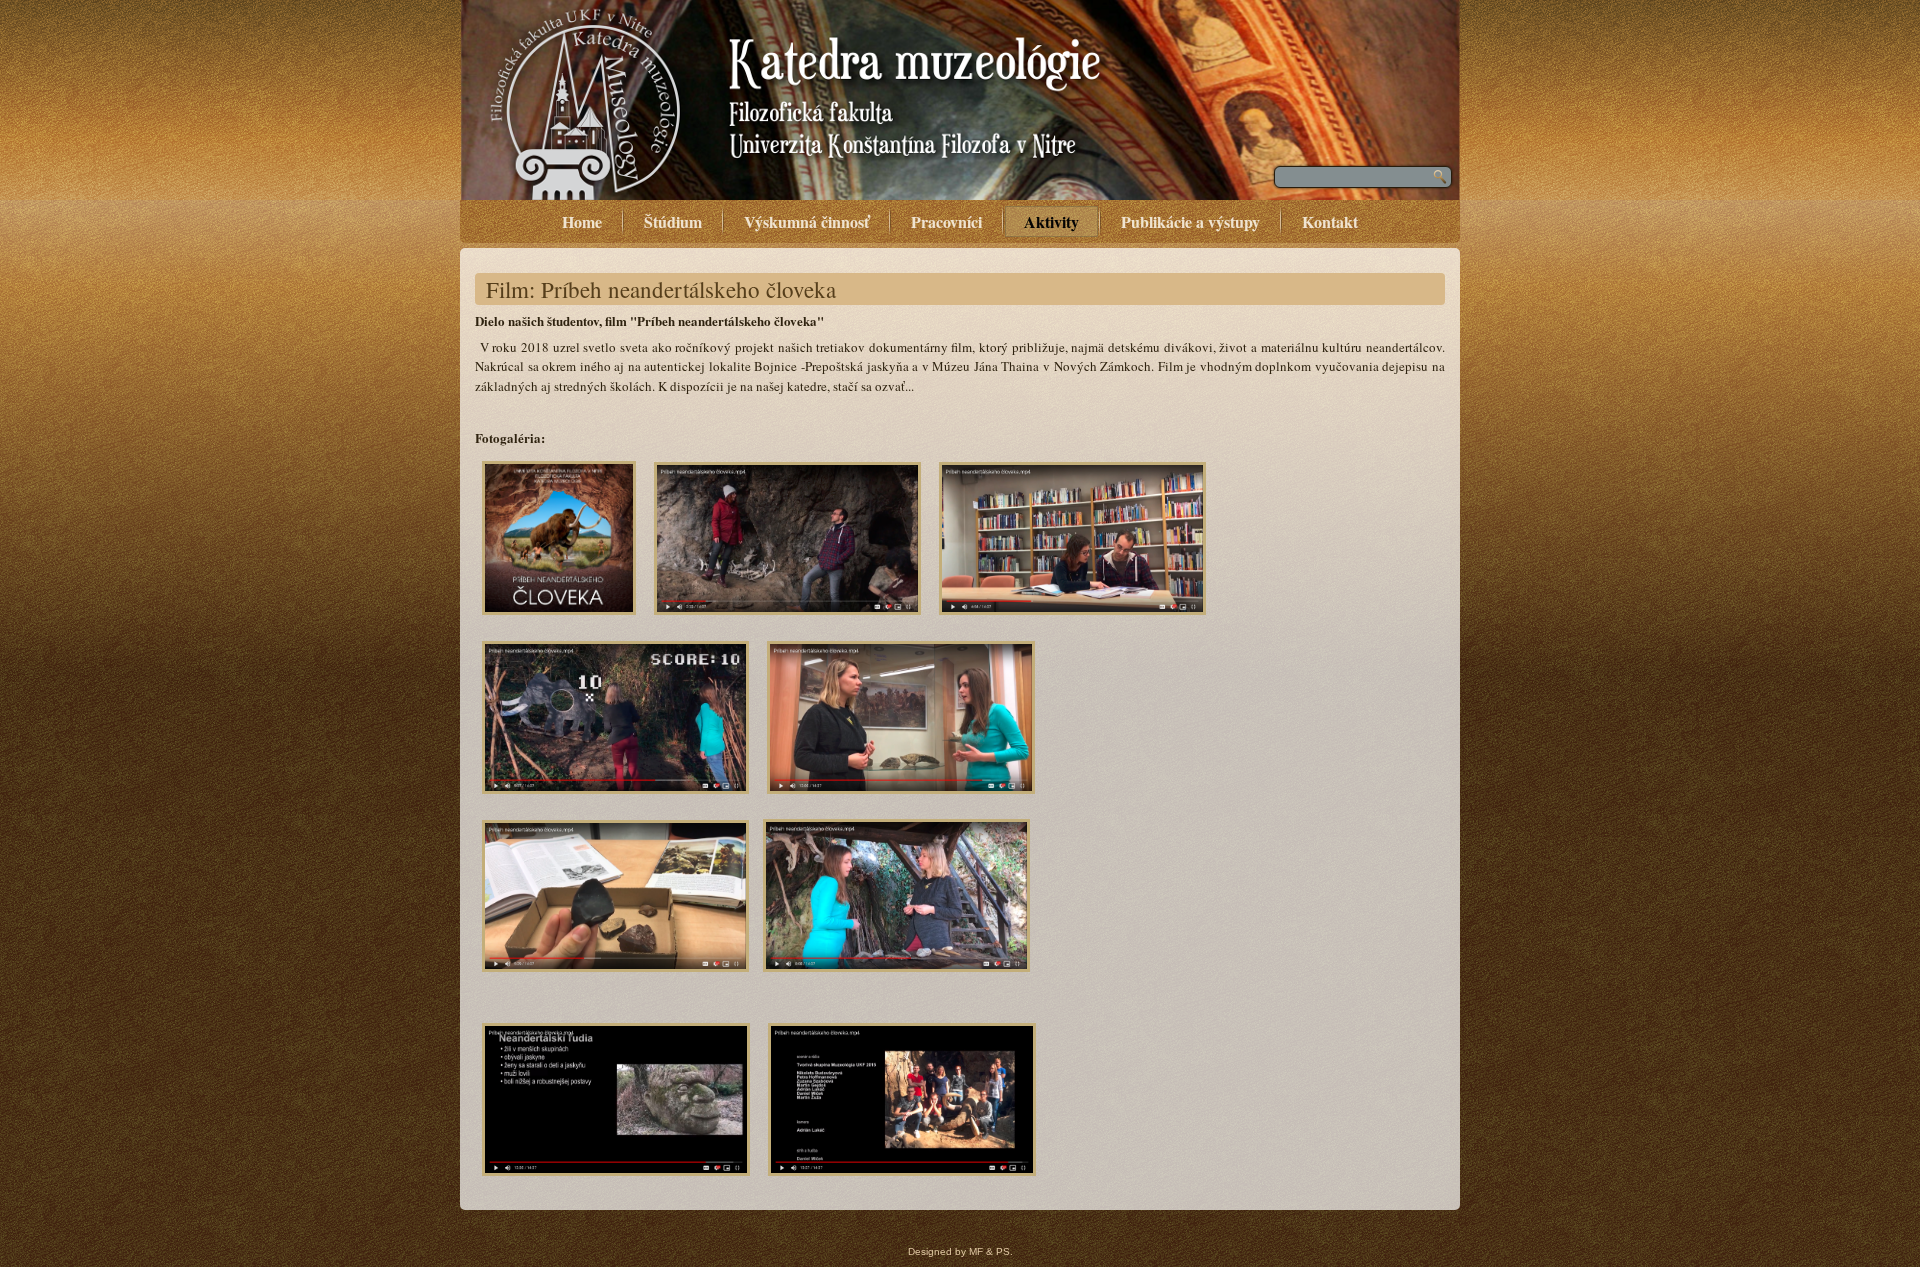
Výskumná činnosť (806, 221)
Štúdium (673, 221)
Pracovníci (946, 221)
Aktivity (1051, 221)
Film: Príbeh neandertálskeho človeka (661, 289)
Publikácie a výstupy (1190, 221)
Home (582, 221)
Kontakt (1330, 221)
